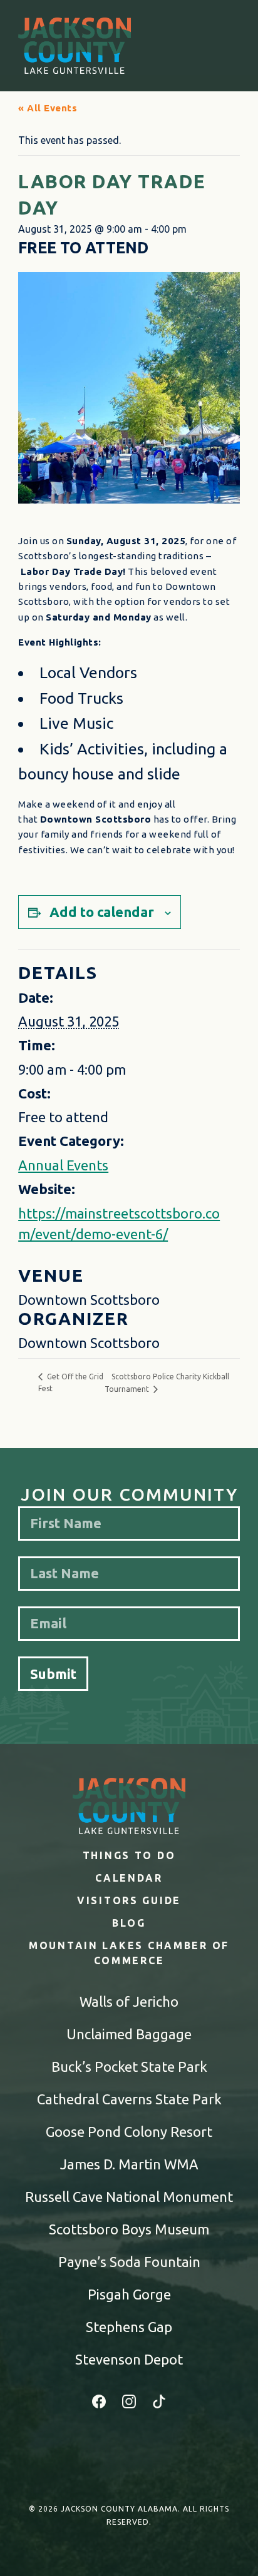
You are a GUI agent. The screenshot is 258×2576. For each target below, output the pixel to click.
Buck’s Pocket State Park (129, 2066)
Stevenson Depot (129, 2359)
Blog (129, 1923)
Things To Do (129, 1855)
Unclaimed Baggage (129, 2034)
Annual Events (63, 1165)
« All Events (48, 108)
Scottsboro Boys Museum (129, 2229)
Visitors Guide (129, 1900)
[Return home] (75, 46)
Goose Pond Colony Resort (129, 2132)
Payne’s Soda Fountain (129, 2262)
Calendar (129, 1878)
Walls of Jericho (129, 2001)
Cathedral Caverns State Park (129, 2099)
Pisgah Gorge (129, 2294)
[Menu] (228, 46)
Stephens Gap (129, 2327)
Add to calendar (102, 912)
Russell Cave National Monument (129, 2197)
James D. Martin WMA (129, 2164)
